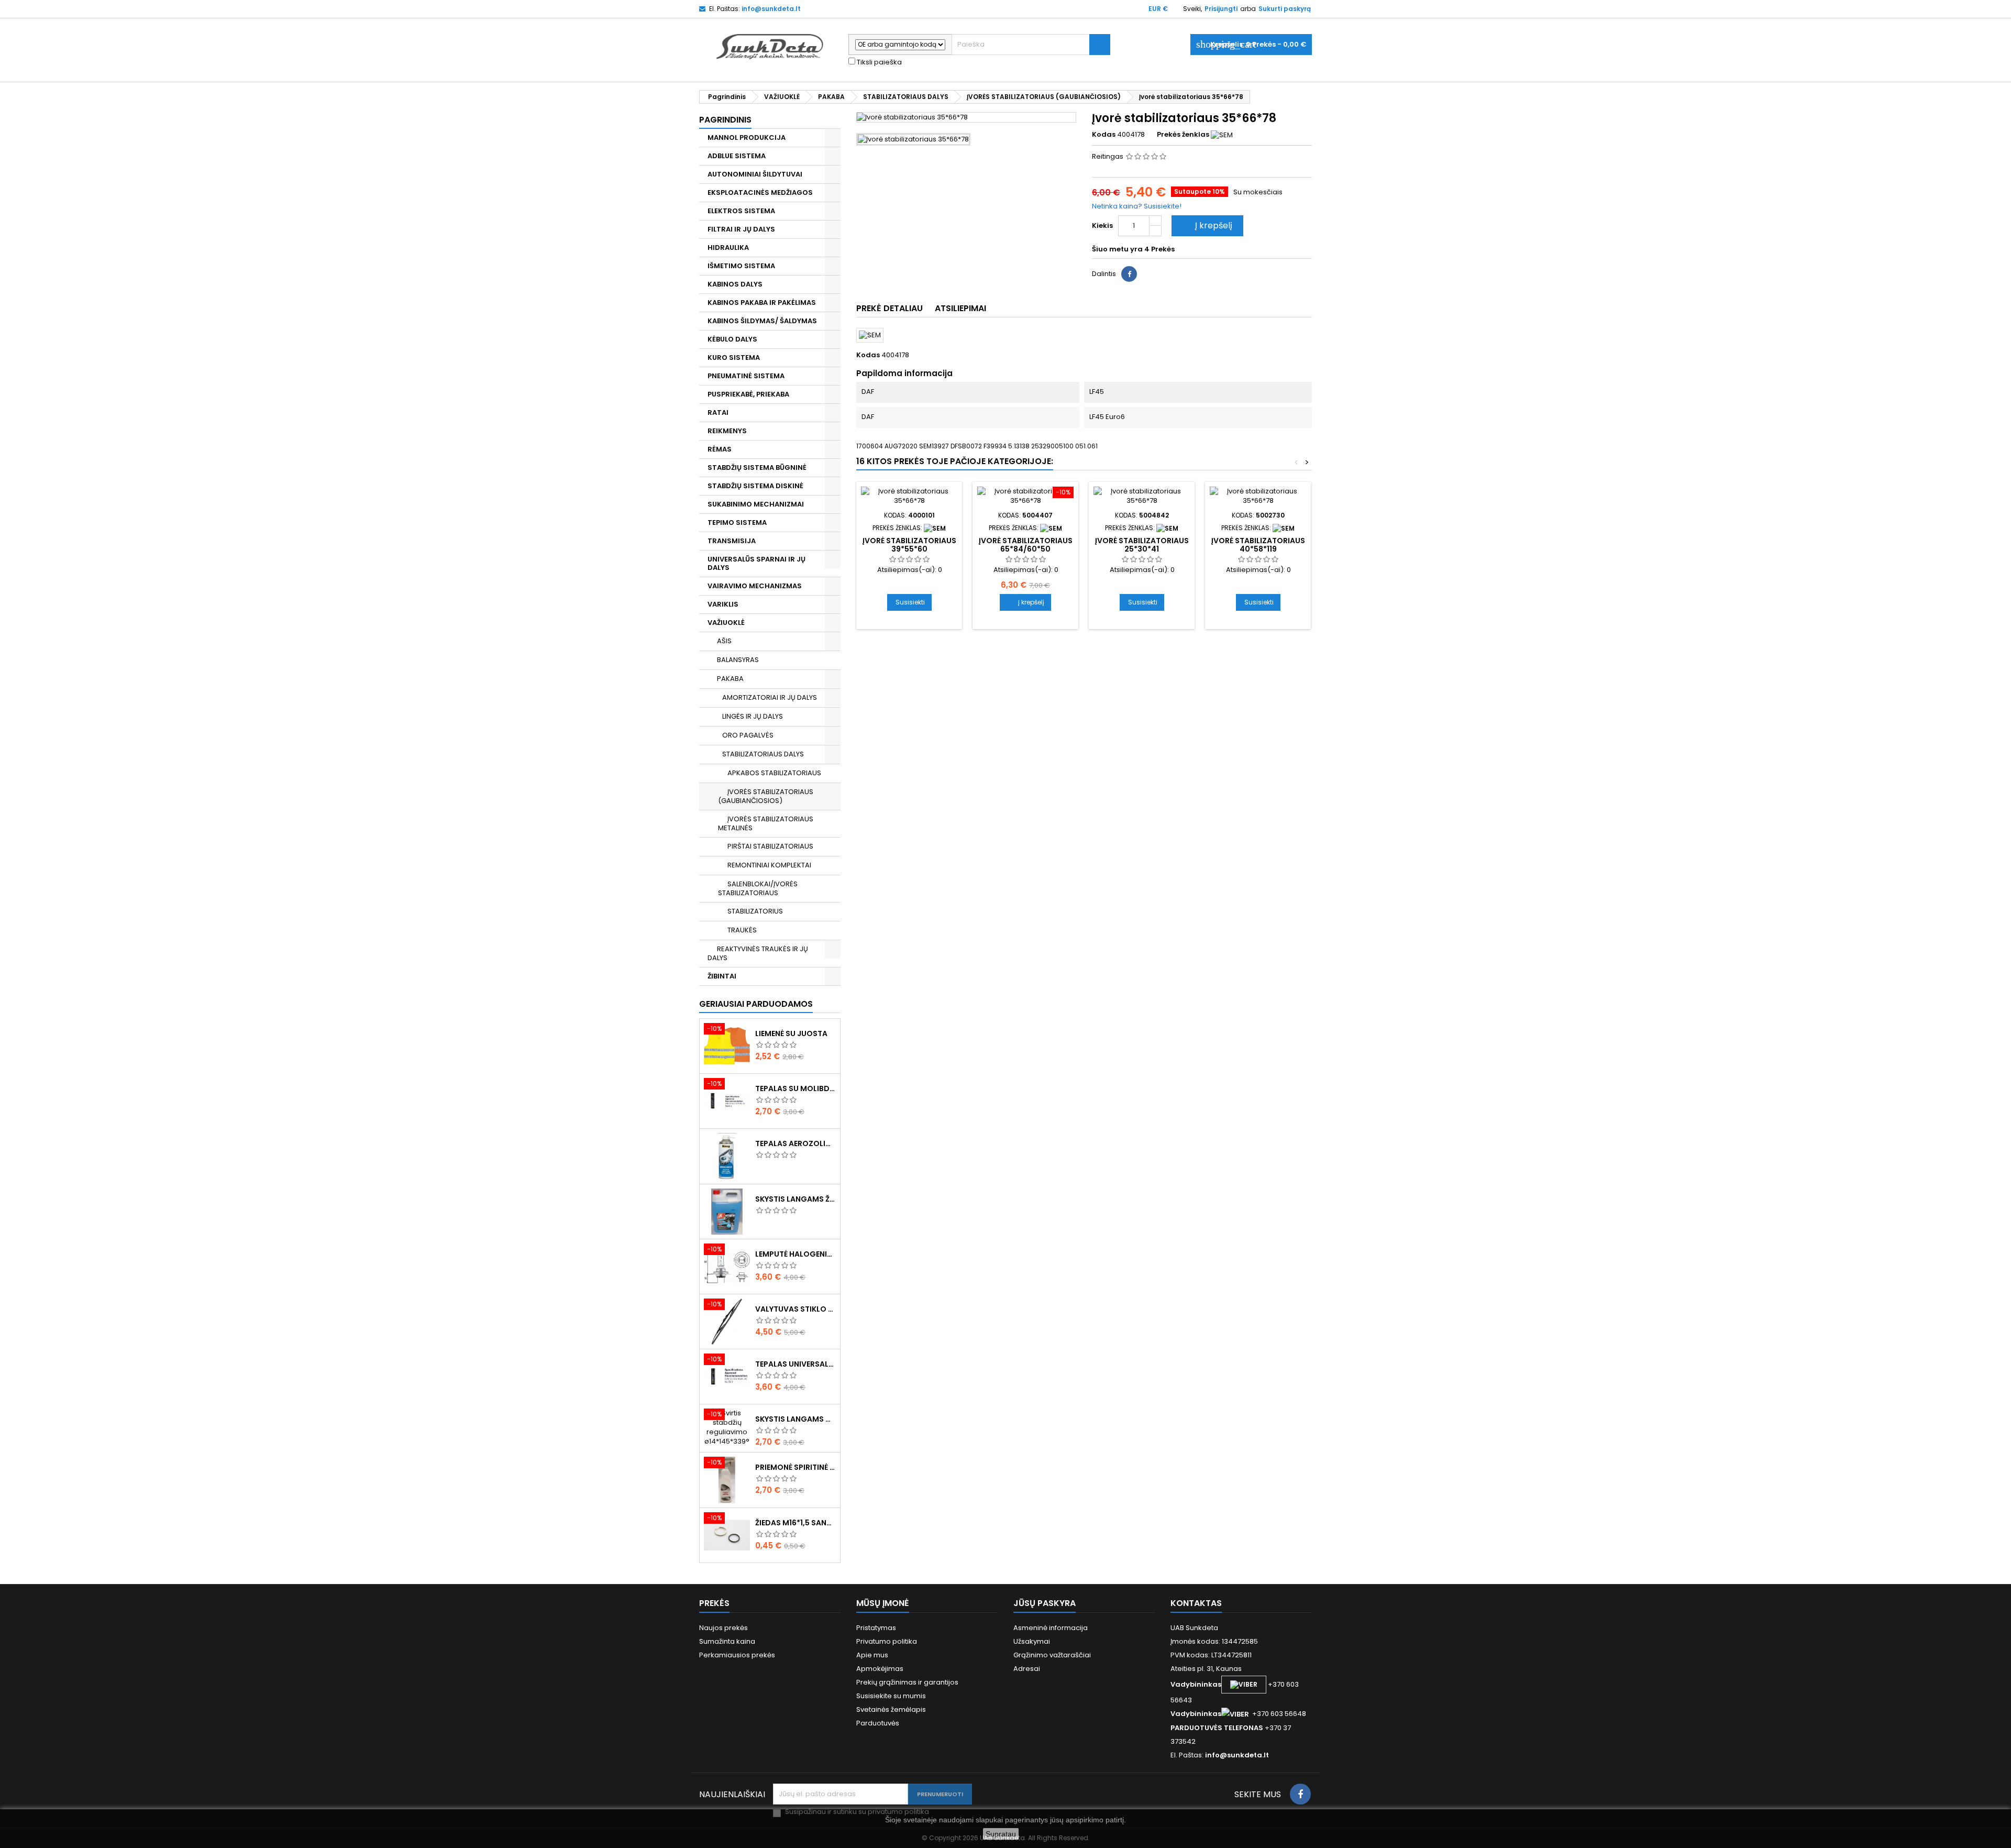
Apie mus (872, 1655)
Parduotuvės (878, 1723)
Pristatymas (876, 1628)
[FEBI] (1167, 528)
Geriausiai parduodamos (756, 1004)
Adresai (1027, 1669)
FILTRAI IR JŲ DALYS (741, 229)
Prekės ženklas (1183, 135)
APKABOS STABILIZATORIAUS (774, 773)
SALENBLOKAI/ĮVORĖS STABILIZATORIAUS (758, 888)
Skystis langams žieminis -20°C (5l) (795, 1199)
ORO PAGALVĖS (748, 735)
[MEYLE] (935, 528)
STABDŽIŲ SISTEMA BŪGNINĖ (757, 467)
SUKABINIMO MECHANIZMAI (756, 504)
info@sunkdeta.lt (771, 9)
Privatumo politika (887, 1641)
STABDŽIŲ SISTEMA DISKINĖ (755, 486)
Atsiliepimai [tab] (960, 308)
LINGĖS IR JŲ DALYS (753, 716)
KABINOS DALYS (735, 284)
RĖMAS (720, 449)
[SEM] (1222, 134)
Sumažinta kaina (727, 1641)
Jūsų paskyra (1045, 1603)
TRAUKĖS (742, 930)
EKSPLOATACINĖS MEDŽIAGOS (760, 192)
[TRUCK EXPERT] (1051, 528)
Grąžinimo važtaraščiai (1052, 1655)
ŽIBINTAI (722, 976)
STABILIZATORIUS (755, 911)
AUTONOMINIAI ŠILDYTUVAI (755, 174)
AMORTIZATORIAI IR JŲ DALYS (770, 697)
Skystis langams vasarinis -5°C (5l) (795, 1419)
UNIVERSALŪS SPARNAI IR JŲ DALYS (756, 563)
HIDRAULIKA (728, 247)
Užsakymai (1032, 1641)
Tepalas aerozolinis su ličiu (795, 1143)
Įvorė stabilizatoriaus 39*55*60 (909, 545)
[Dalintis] (1129, 274)
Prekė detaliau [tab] (890, 308)
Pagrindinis (725, 120)
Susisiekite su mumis (891, 1696)
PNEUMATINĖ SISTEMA (746, 376)
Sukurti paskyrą (1285, 9)
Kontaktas (1196, 1603)
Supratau (1001, 1834)
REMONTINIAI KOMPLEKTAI (769, 865)
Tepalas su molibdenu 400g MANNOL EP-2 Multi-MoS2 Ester (795, 1088)
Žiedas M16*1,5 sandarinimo (795, 1523)
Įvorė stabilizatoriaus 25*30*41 (1142, 545)
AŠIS (724, 641)
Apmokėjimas (880, 1669)
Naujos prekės (723, 1628)
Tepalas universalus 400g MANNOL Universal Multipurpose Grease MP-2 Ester (795, 1364)
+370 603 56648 (1279, 1714)
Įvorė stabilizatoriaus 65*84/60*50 (1026, 545)
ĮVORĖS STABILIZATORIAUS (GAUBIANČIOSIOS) (766, 796)
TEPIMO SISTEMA (737, 522)
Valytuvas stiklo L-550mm (795, 1309)
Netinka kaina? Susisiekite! (1137, 206)
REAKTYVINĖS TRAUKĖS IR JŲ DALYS (758, 953)
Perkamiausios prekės (737, 1655)
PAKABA (730, 679)
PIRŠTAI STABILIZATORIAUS (770, 846)
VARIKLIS (723, 604)
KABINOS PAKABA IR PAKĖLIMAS (762, 302)
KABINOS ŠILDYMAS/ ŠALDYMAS (762, 321)
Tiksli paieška (879, 62)
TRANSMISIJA (732, 541)
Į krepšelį (1206, 225)
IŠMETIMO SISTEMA (741, 266)
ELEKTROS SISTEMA (741, 211)
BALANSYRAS (738, 660)
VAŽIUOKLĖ (726, 623)
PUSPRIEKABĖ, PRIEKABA (748, 394)
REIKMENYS (727, 431)
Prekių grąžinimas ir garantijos (907, 1682)
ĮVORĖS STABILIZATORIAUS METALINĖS (766, 823)
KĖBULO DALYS (732, 339)
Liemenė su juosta (791, 1033)
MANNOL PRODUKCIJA (747, 137)
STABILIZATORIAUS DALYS (763, 754)
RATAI (718, 412)
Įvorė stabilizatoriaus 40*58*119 (1258, 545)
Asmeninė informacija (1051, 1628)
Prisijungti (1221, 9)
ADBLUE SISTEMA (737, 156)
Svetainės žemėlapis (891, 1709)
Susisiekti (910, 602)
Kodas (1104, 135)
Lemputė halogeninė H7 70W (795, 1254)
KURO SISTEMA (734, 357)
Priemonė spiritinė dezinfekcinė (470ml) (795, 1467)
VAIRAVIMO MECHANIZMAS (755, 586)
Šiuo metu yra (1117, 249)
